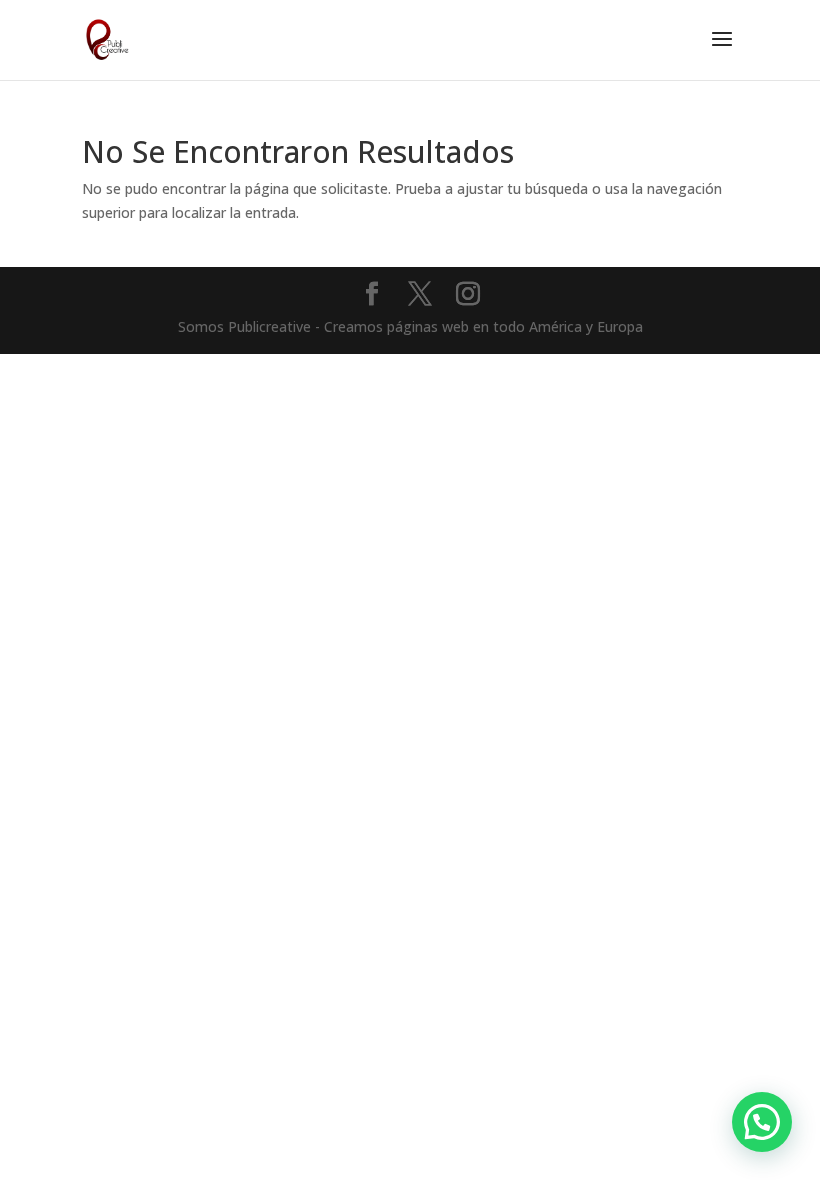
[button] (762, 1122)
